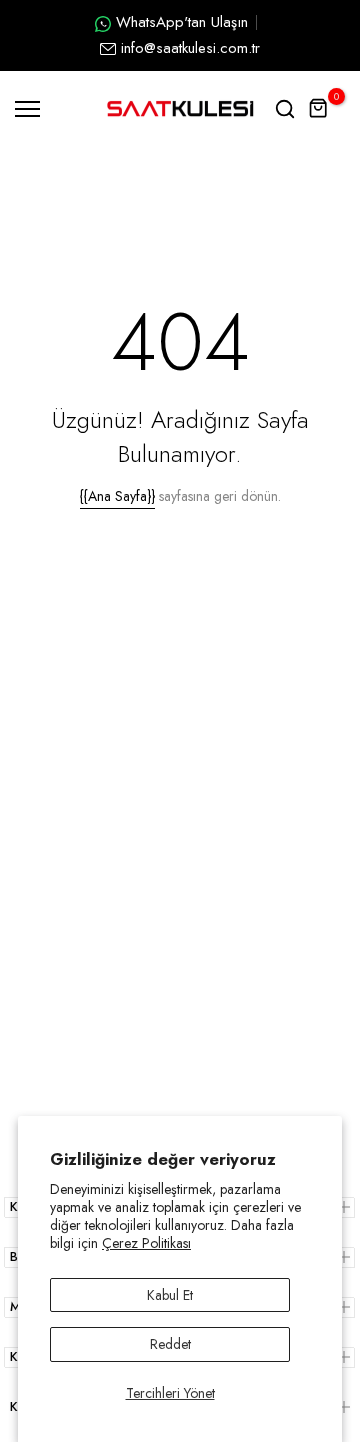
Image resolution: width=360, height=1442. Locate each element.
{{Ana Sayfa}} (117, 496)
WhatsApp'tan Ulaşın (182, 22)
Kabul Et (170, 1295)
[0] (319, 109)
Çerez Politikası (146, 1243)
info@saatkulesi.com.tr (190, 48)
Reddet (170, 1344)
